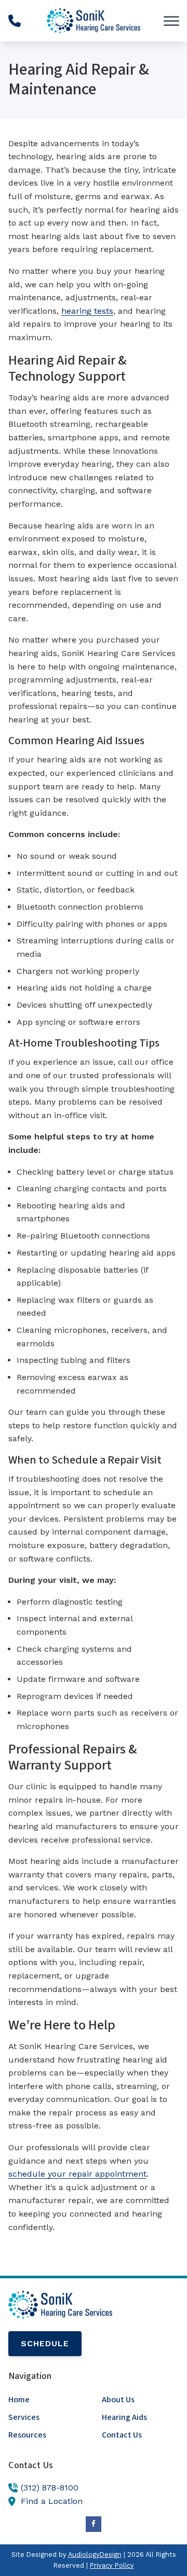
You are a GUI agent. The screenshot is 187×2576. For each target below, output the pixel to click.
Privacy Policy (112, 2565)
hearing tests (87, 311)
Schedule (45, 2343)
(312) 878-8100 (50, 2488)
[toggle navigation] (171, 21)
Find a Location (52, 2501)
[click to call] (15, 21)
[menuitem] (47, 2400)
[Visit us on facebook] (94, 2524)
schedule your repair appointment (77, 2174)
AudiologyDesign (95, 2554)
